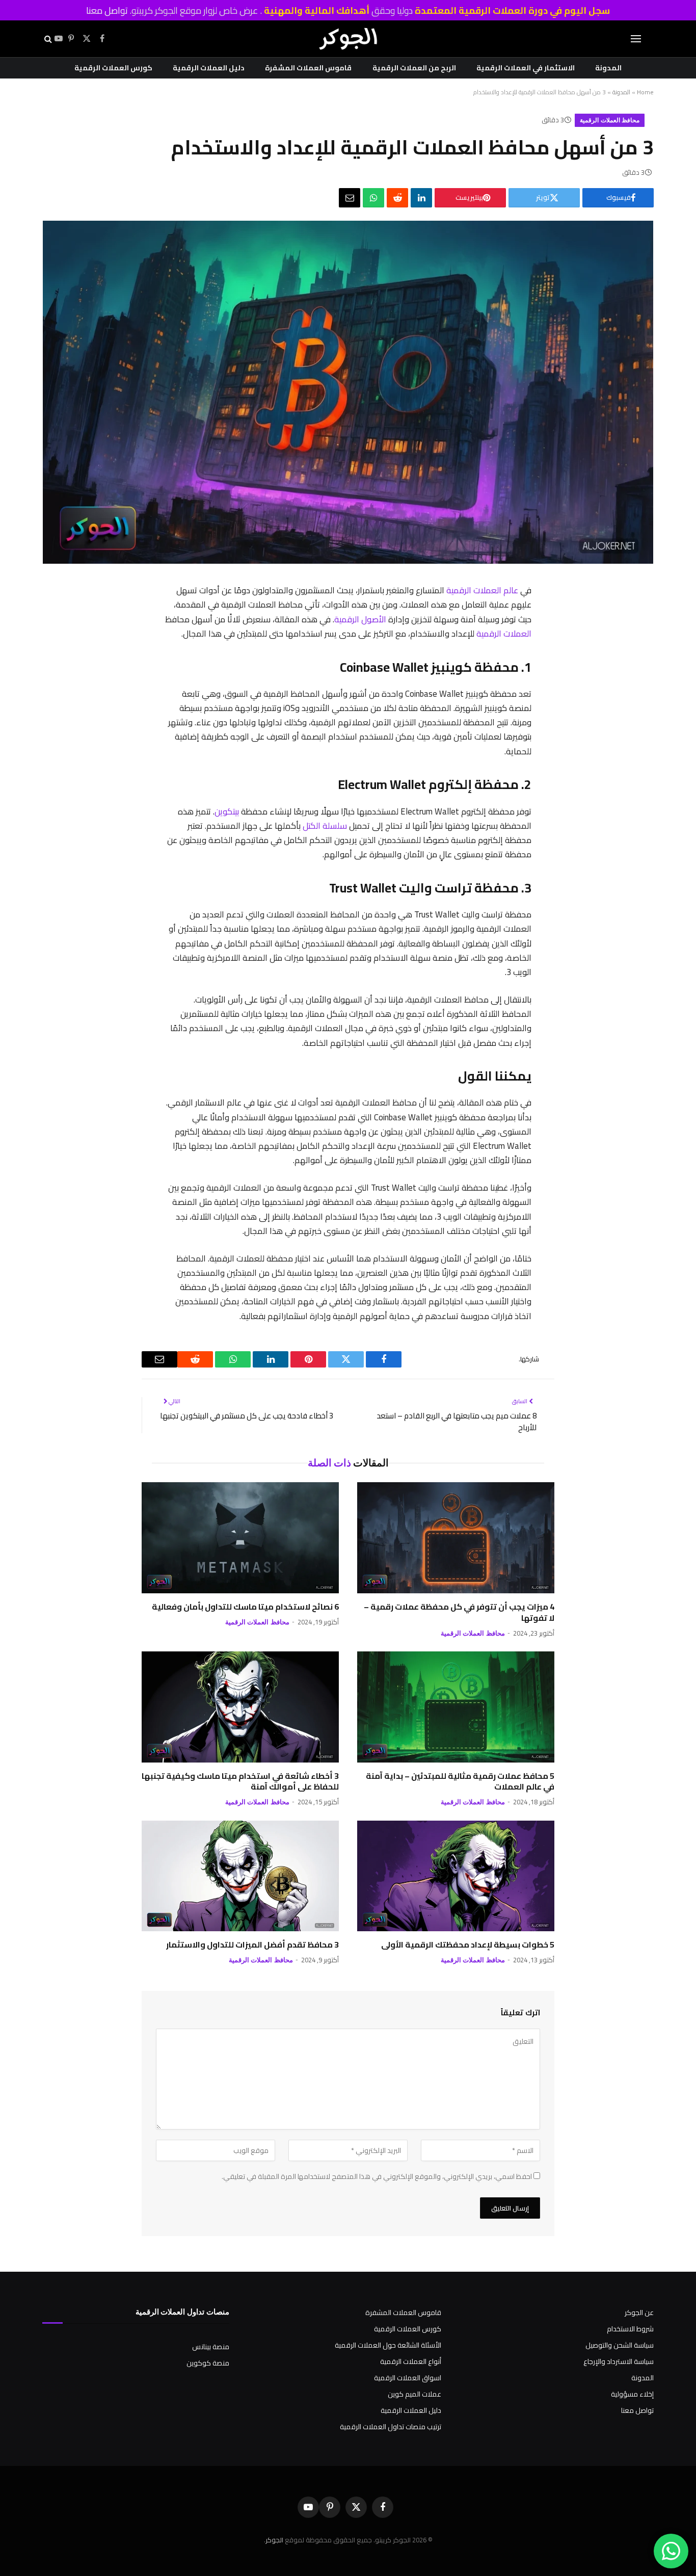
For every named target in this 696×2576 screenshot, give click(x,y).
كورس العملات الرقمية (113, 68)
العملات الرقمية (504, 633)
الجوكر (274, 2540)
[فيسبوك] (543, 619)
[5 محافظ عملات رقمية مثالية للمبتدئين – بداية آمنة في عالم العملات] (456, 1707)
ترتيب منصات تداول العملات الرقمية (391, 2427)
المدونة (608, 68)
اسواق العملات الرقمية (408, 2378)
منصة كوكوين (208, 2363)
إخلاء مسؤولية (632, 2394)
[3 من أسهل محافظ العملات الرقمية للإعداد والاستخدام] (348, 561)
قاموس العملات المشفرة (308, 68)
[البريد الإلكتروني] (543, 751)
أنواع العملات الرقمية (411, 2361)
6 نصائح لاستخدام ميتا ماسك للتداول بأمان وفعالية (245, 1607)
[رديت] (397, 198)
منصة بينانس (211, 2347)
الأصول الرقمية (360, 619)
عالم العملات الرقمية (482, 590)
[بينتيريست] (543, 672)
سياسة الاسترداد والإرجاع (619, 2361)
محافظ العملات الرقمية (610, 120)
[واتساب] (373, 198)
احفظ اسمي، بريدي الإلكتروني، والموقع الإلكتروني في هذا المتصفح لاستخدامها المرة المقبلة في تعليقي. (377, 2176)
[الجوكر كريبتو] (348, 39)
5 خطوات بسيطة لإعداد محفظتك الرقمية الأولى (468, 1945)
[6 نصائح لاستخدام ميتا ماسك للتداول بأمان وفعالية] (240, 1538)
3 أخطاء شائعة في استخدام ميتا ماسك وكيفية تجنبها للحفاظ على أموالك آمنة (240, 1782)
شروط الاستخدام (630, 2329)
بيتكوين (227, 811)
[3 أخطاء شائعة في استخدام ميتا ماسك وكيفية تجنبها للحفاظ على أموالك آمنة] (240, 1707)
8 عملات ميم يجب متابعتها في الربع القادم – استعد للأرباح (457, 1422)
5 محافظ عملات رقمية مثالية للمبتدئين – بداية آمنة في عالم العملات (460, 1782)
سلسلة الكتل (325, 825)
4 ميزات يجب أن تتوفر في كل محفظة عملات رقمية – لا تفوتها (459, 1613)
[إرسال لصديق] (350, 198)
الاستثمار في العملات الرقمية (526, 68)
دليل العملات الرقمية (209, 68)
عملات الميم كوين (414, 2394)
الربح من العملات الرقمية (414, 68)
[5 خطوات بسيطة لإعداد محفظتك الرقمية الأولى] (456, 1876)
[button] (636, 39)
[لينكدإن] (421, 198)
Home (645, 92)
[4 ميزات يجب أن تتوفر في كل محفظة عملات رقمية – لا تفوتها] (456, 1538)
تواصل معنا (107, 10)
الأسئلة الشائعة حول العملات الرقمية (388, 2345)
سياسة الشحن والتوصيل (620, 2345)
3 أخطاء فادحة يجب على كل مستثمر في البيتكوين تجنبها (247, 1416)
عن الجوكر (639, 2312)
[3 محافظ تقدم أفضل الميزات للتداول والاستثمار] (240, 1876)
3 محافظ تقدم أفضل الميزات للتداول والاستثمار (252, 1945)
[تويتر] (543, 645)
